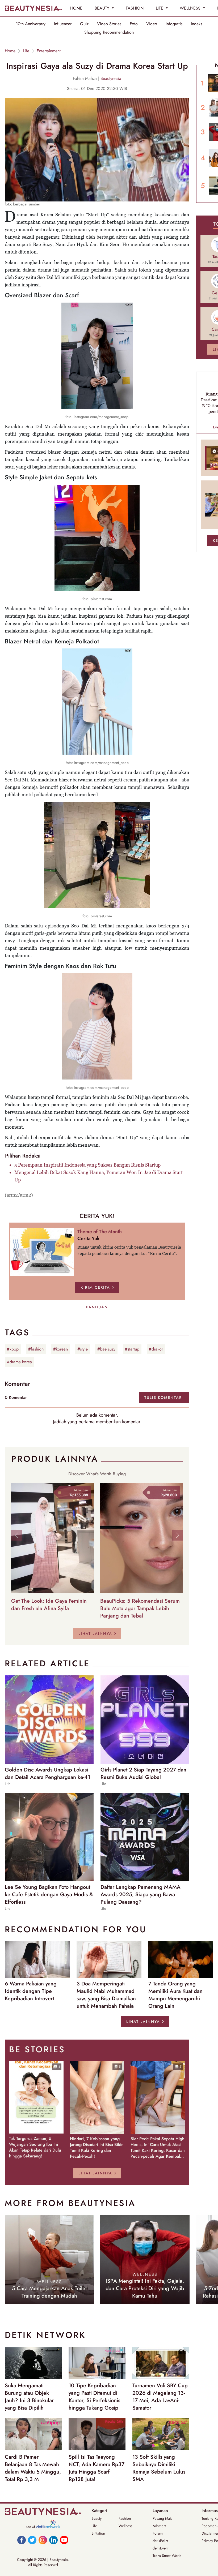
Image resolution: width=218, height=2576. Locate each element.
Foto (134, 24)
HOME (76, 8)
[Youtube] (64, 2540)
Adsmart (159, 2526)
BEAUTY (103, 8)
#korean (60, 1349)
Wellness (125, 2526)
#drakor (156, 1349)
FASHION (135, 8)
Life (26, 51)
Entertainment (49, 51)
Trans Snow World (167, 2556)
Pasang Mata (163, 2518)
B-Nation (98, 2533)
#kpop (13, 1349)
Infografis (174, 24)
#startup (132, 1349)
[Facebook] (22, 2540)
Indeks (196, 24)
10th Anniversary (31, 24)
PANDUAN (97, 1307)
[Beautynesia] (33, 8)
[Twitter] (32, 2540)
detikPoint (160, 2541)
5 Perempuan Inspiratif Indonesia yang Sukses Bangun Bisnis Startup (87, 1165)
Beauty (97, 2518)
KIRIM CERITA (95, 1287)
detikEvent (160, 2548)
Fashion (125, 2518)
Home (10, 51)
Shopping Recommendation (109, 32)
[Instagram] (43, 2540)
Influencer (63, 24)
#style (83, 1349)
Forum (158, 2533)
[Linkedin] (53, 2540)
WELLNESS (191, 8)
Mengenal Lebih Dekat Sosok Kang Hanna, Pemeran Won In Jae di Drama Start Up (98, 1176)
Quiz (84, 24)
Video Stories (109, 24)
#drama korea (19, 1362)
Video (152, 24)
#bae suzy (106, 1349)
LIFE (160, 8)
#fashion (36, 1349)
